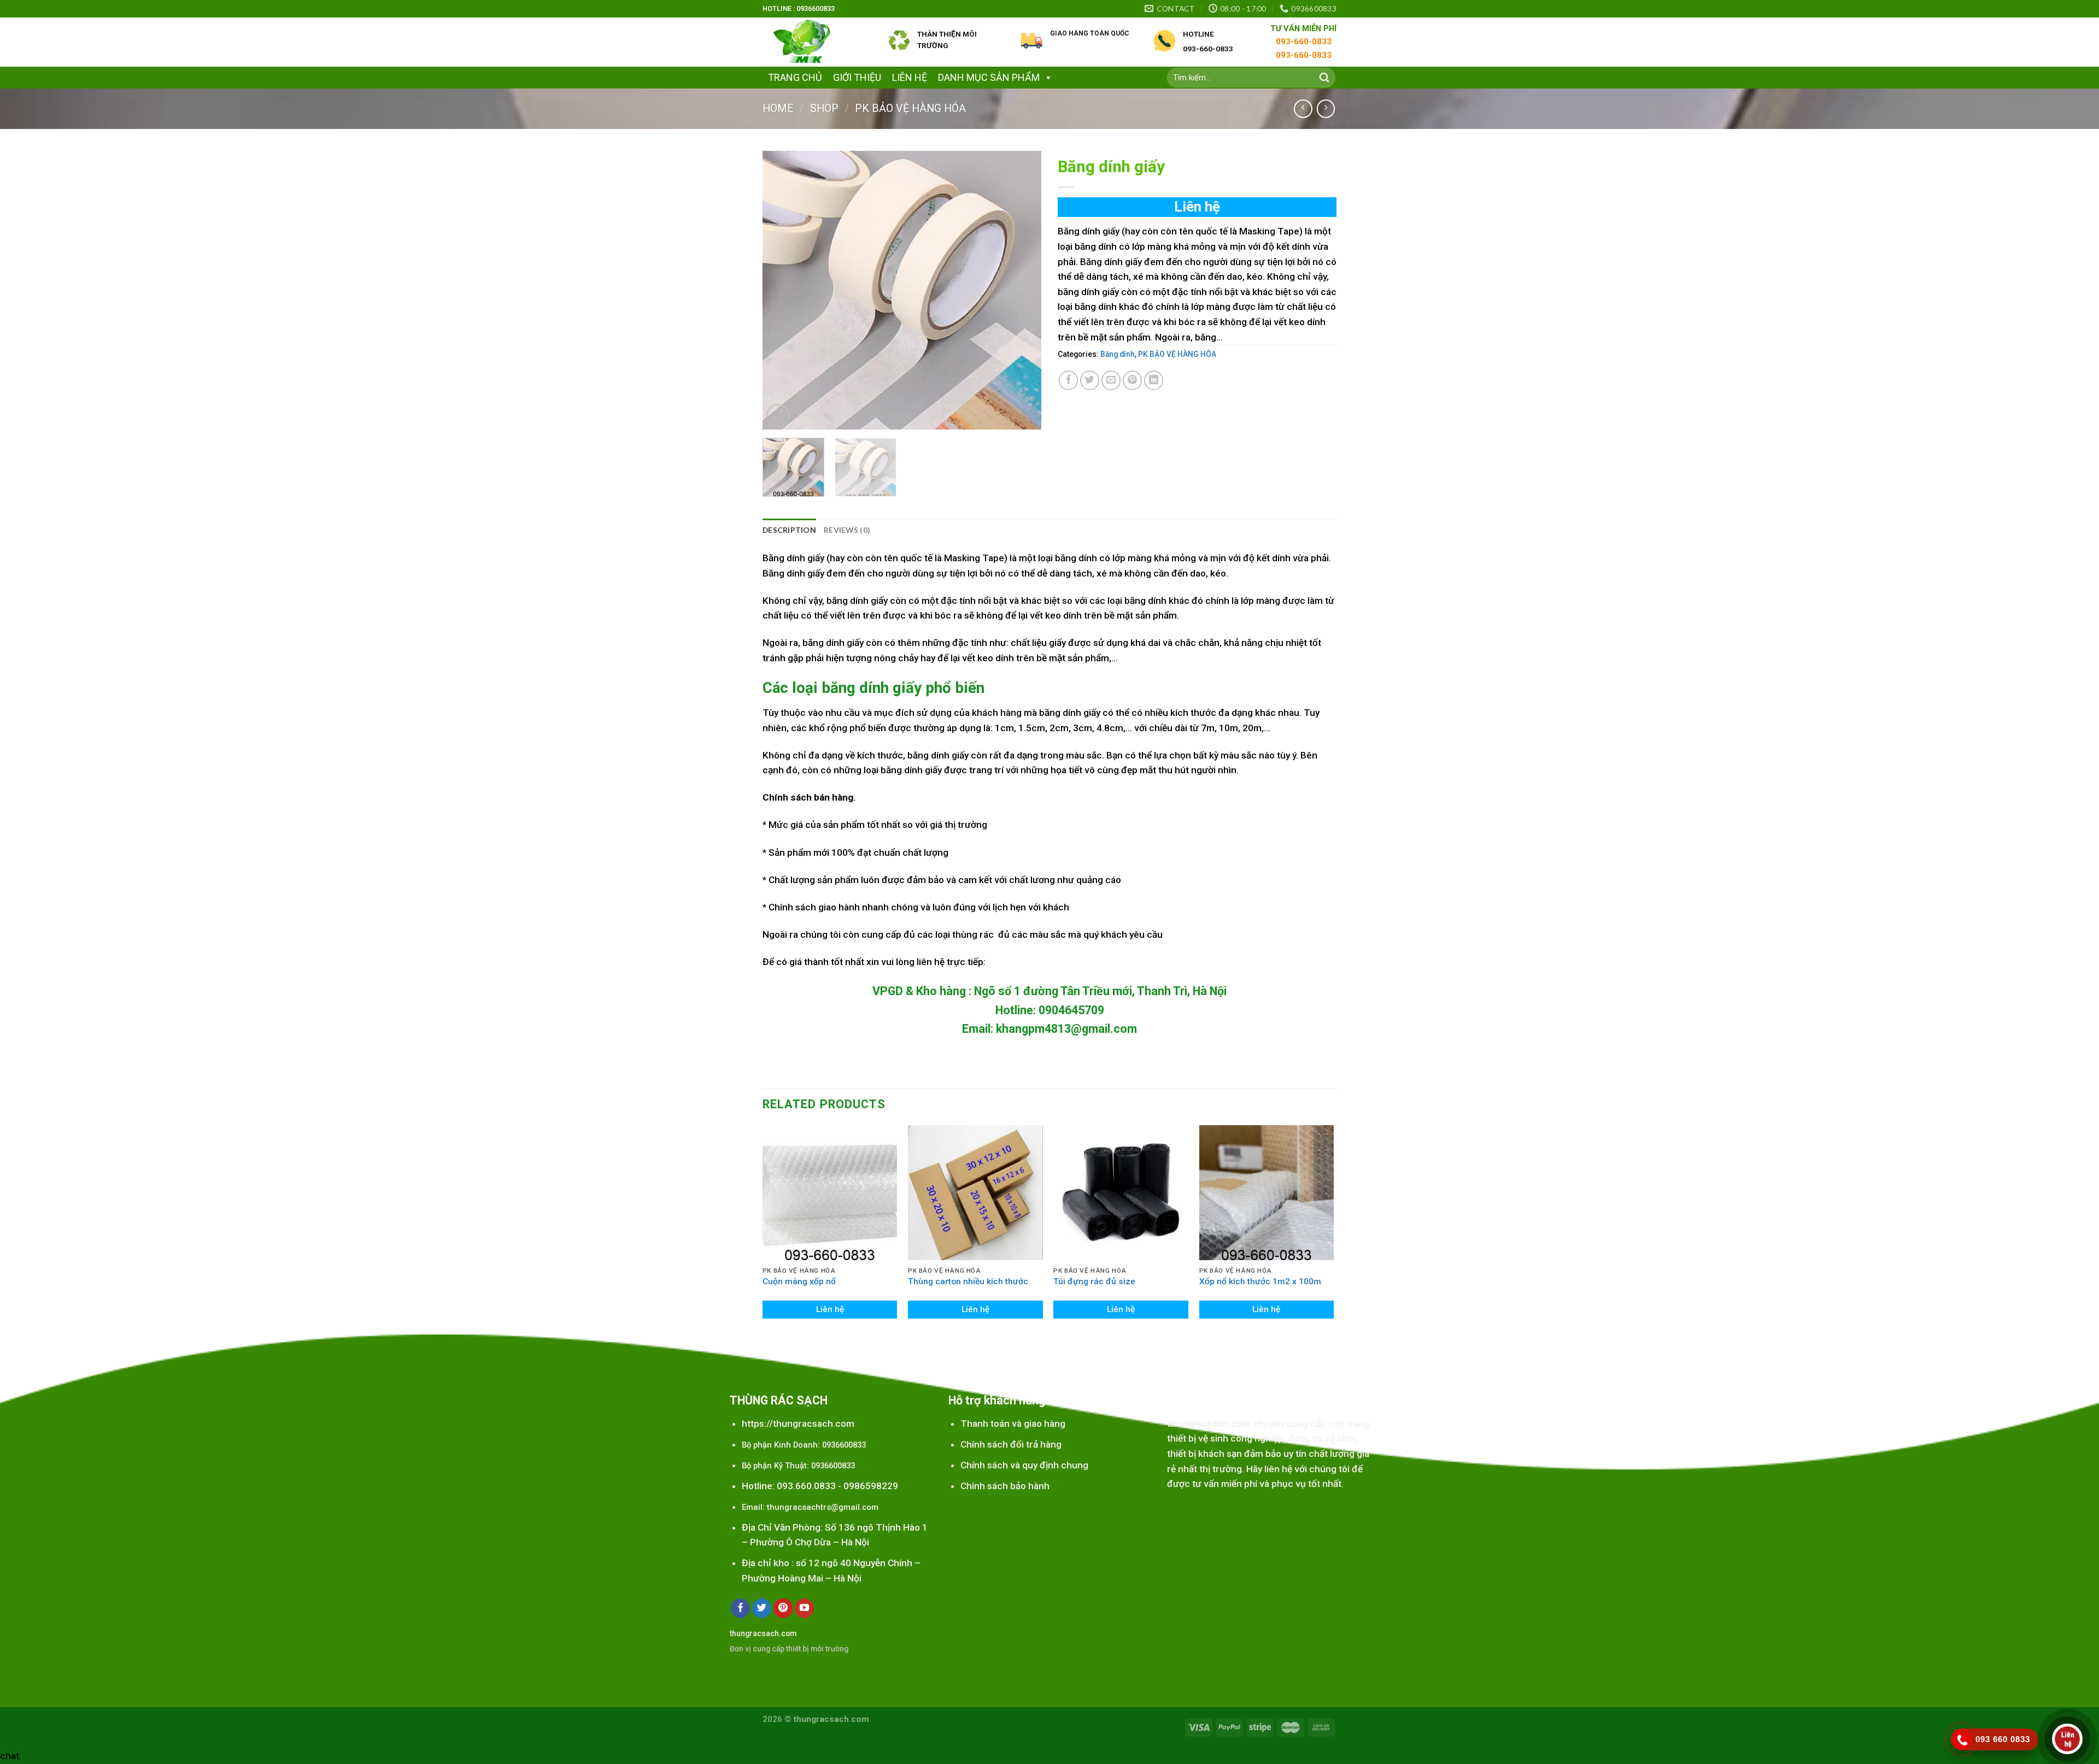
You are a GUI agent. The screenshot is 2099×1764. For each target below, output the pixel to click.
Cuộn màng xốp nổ (799, 1281)
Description (789, 530)
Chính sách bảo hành (1005, 1486)
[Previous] (782, 290)
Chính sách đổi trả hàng (1011, 1444)
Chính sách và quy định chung (1024, 1465)
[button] (1046, 77)
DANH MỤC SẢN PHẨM (989, 77)
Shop (824, 108)
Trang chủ (795, 77)
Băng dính (1118, 354)
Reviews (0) (847, 530)
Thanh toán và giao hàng (1013, 1424)
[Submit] (1324, 78)
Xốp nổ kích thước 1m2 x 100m (1260, 1281)
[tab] (789, 530)
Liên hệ (910, 77)
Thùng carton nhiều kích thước (968, 1281)
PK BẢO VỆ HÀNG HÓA (910, 108)
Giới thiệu (857, 77)
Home (778, 108)
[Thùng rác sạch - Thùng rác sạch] (817, 42)
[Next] (1022, 290)
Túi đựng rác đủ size (1094, 1281)
